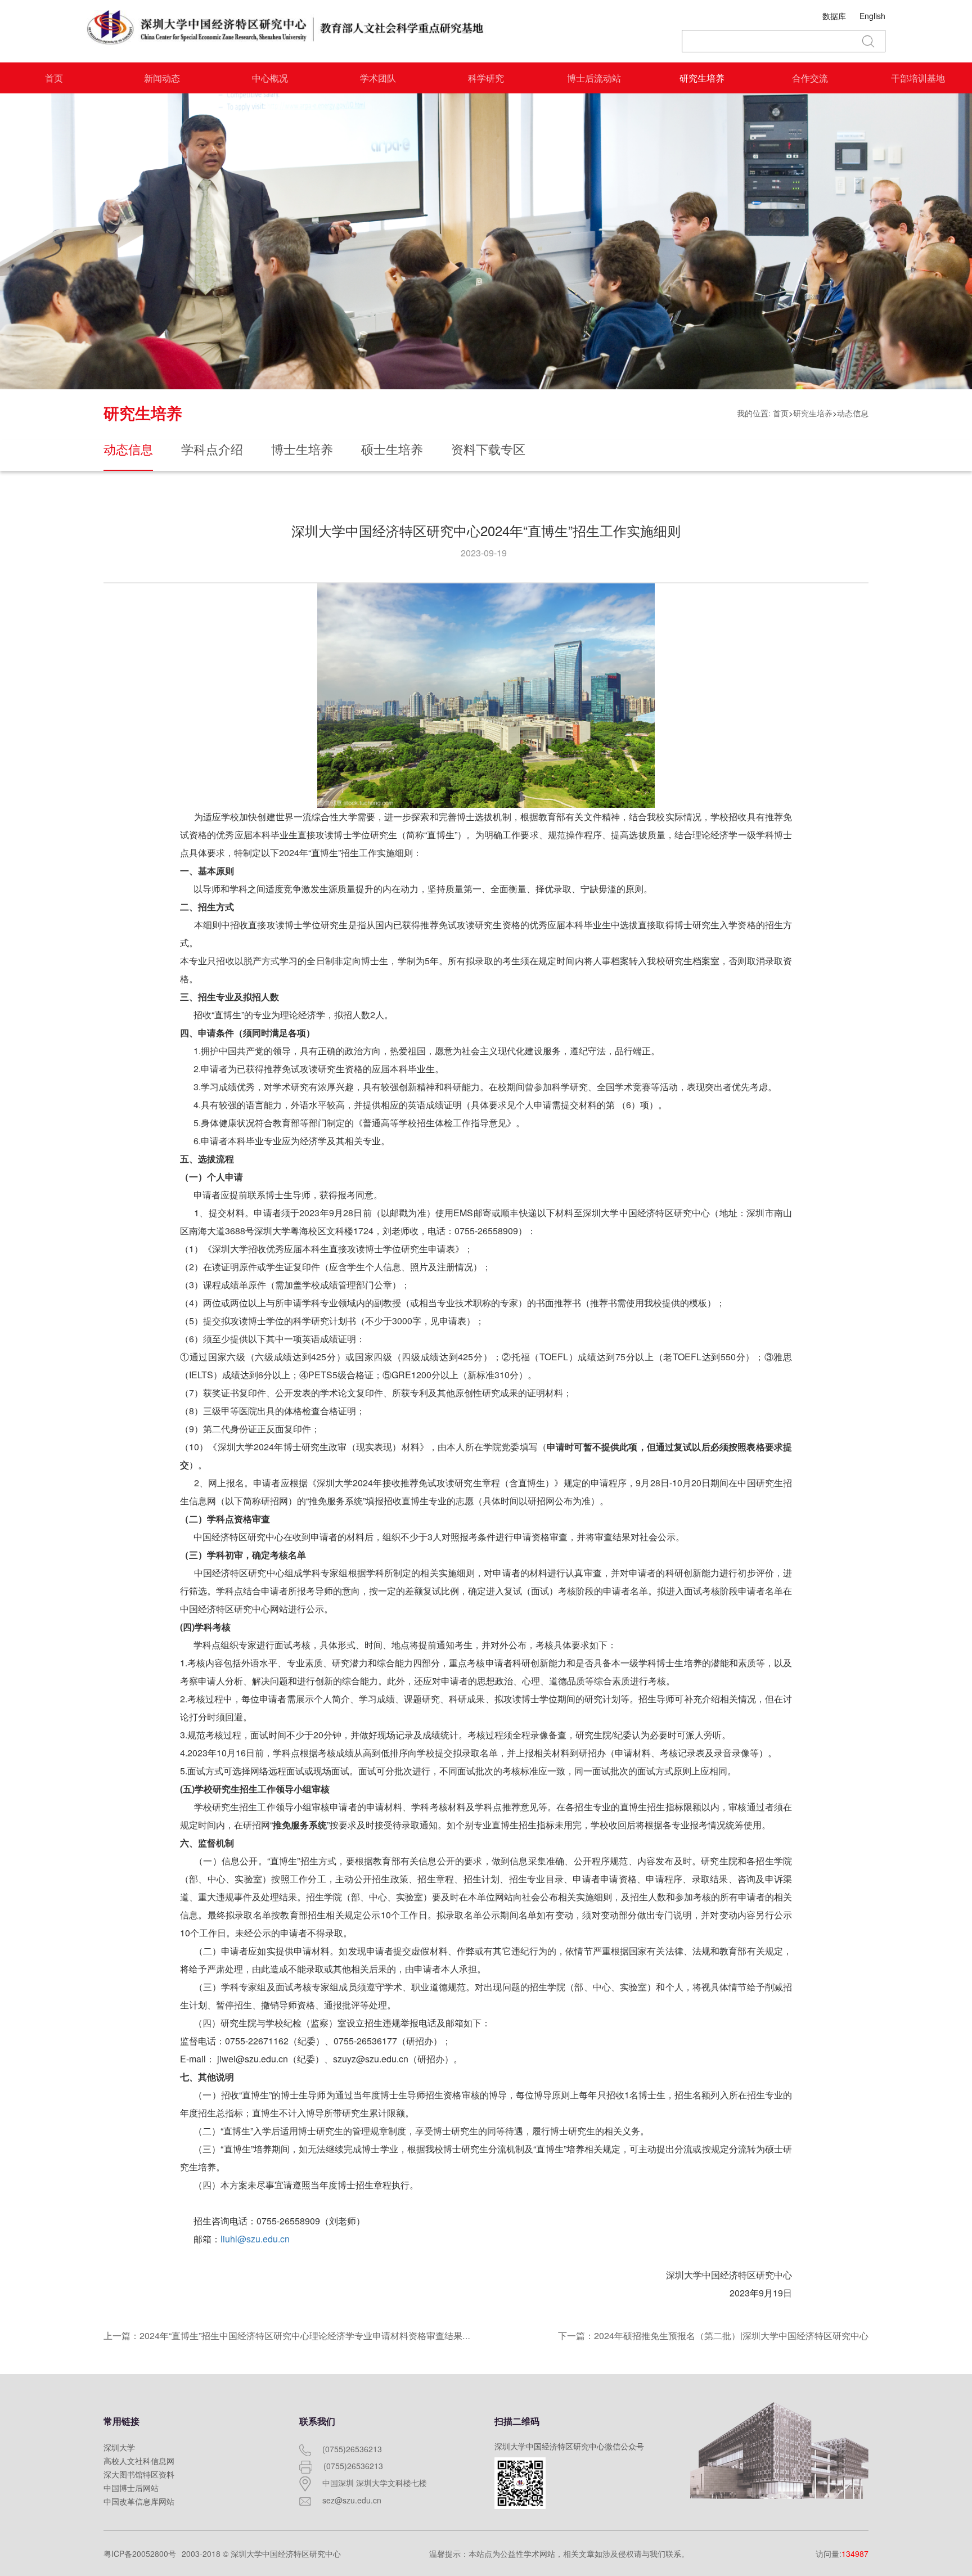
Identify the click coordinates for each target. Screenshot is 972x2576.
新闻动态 (162, 78)
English (872, 16)
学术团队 (378, 78)
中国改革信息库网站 (139, 2501)
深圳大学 (119, 2447)
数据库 (834, 16)
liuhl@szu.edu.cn (255, 2239)
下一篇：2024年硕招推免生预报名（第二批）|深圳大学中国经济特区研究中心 (713, 2336)
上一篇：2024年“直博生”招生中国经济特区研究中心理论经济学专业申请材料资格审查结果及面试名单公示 (314, 2336)
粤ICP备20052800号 (140, 2553)
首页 (54, 78)
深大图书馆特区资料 (139, 2474)
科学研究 (486, 78)
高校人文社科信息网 (139, 2461)
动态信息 (853, 413)
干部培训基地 (918, 78)
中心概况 (270, 78)
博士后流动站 (594, 78)
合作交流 (810, 78)
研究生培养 (702, 78)
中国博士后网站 (131, 2488)
